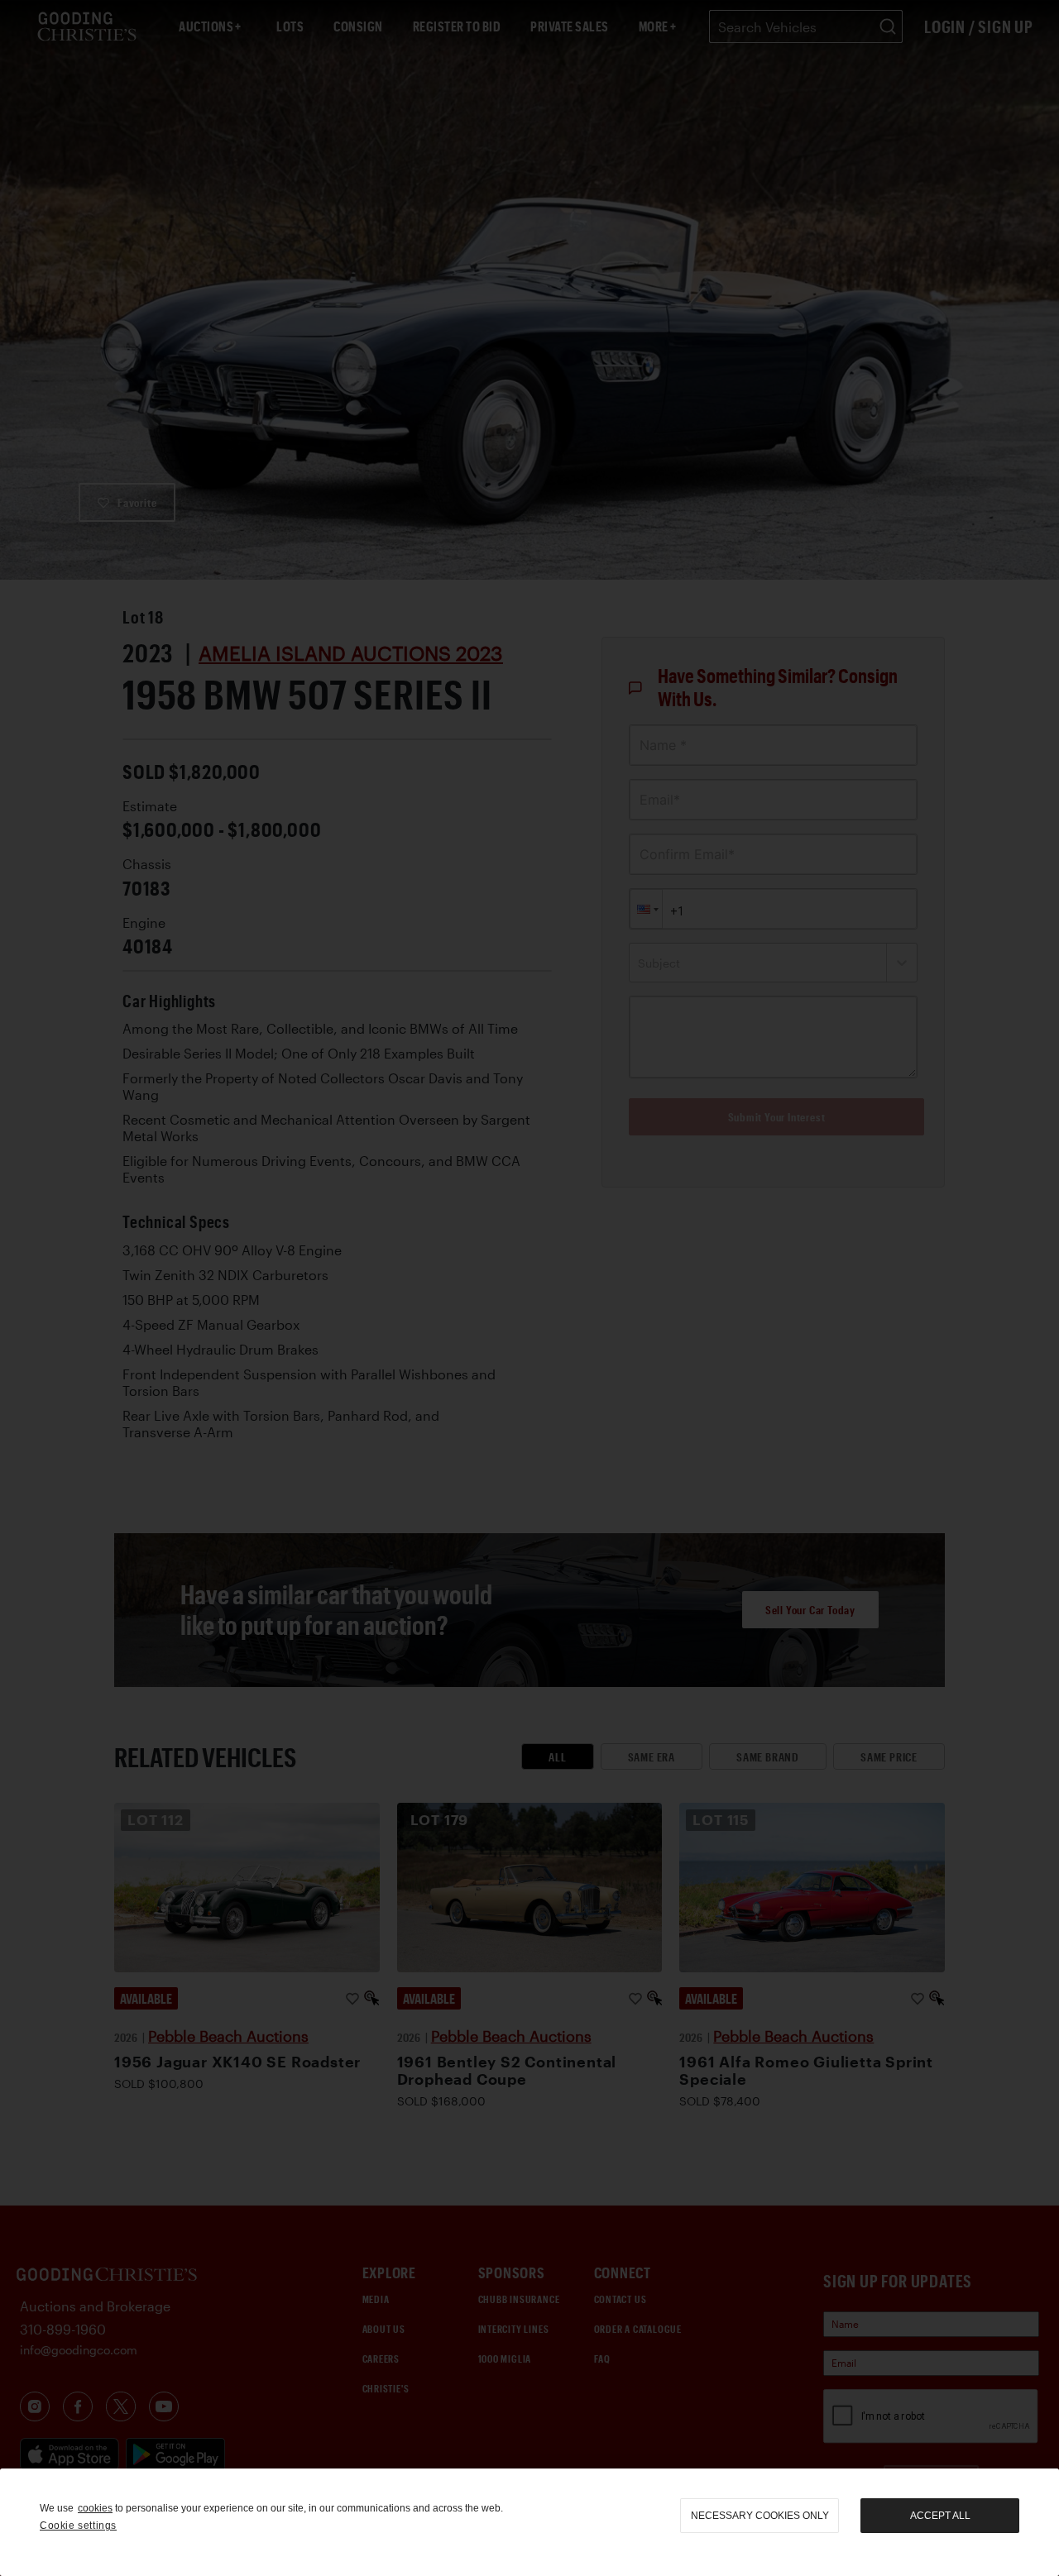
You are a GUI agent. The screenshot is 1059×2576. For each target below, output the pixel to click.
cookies (95, 2508)
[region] (529, 2522)
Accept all (940, 2516)
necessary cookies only (760, 2516)
